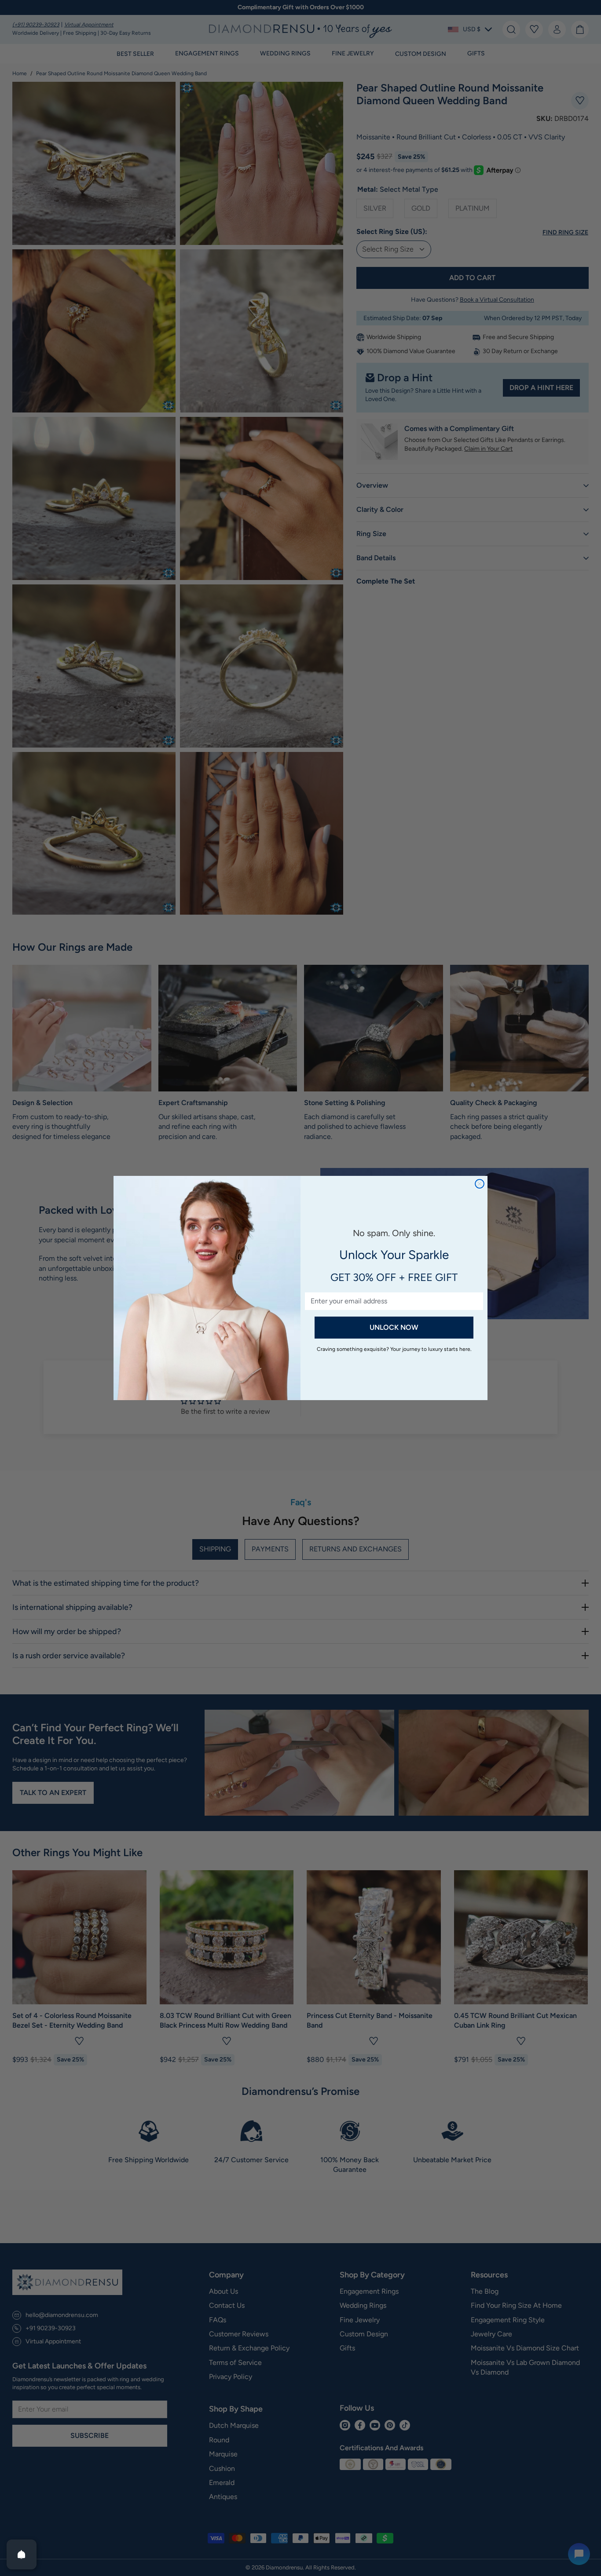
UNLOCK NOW (394, 1327)
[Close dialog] (480, 1184)
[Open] (22, 2554)
